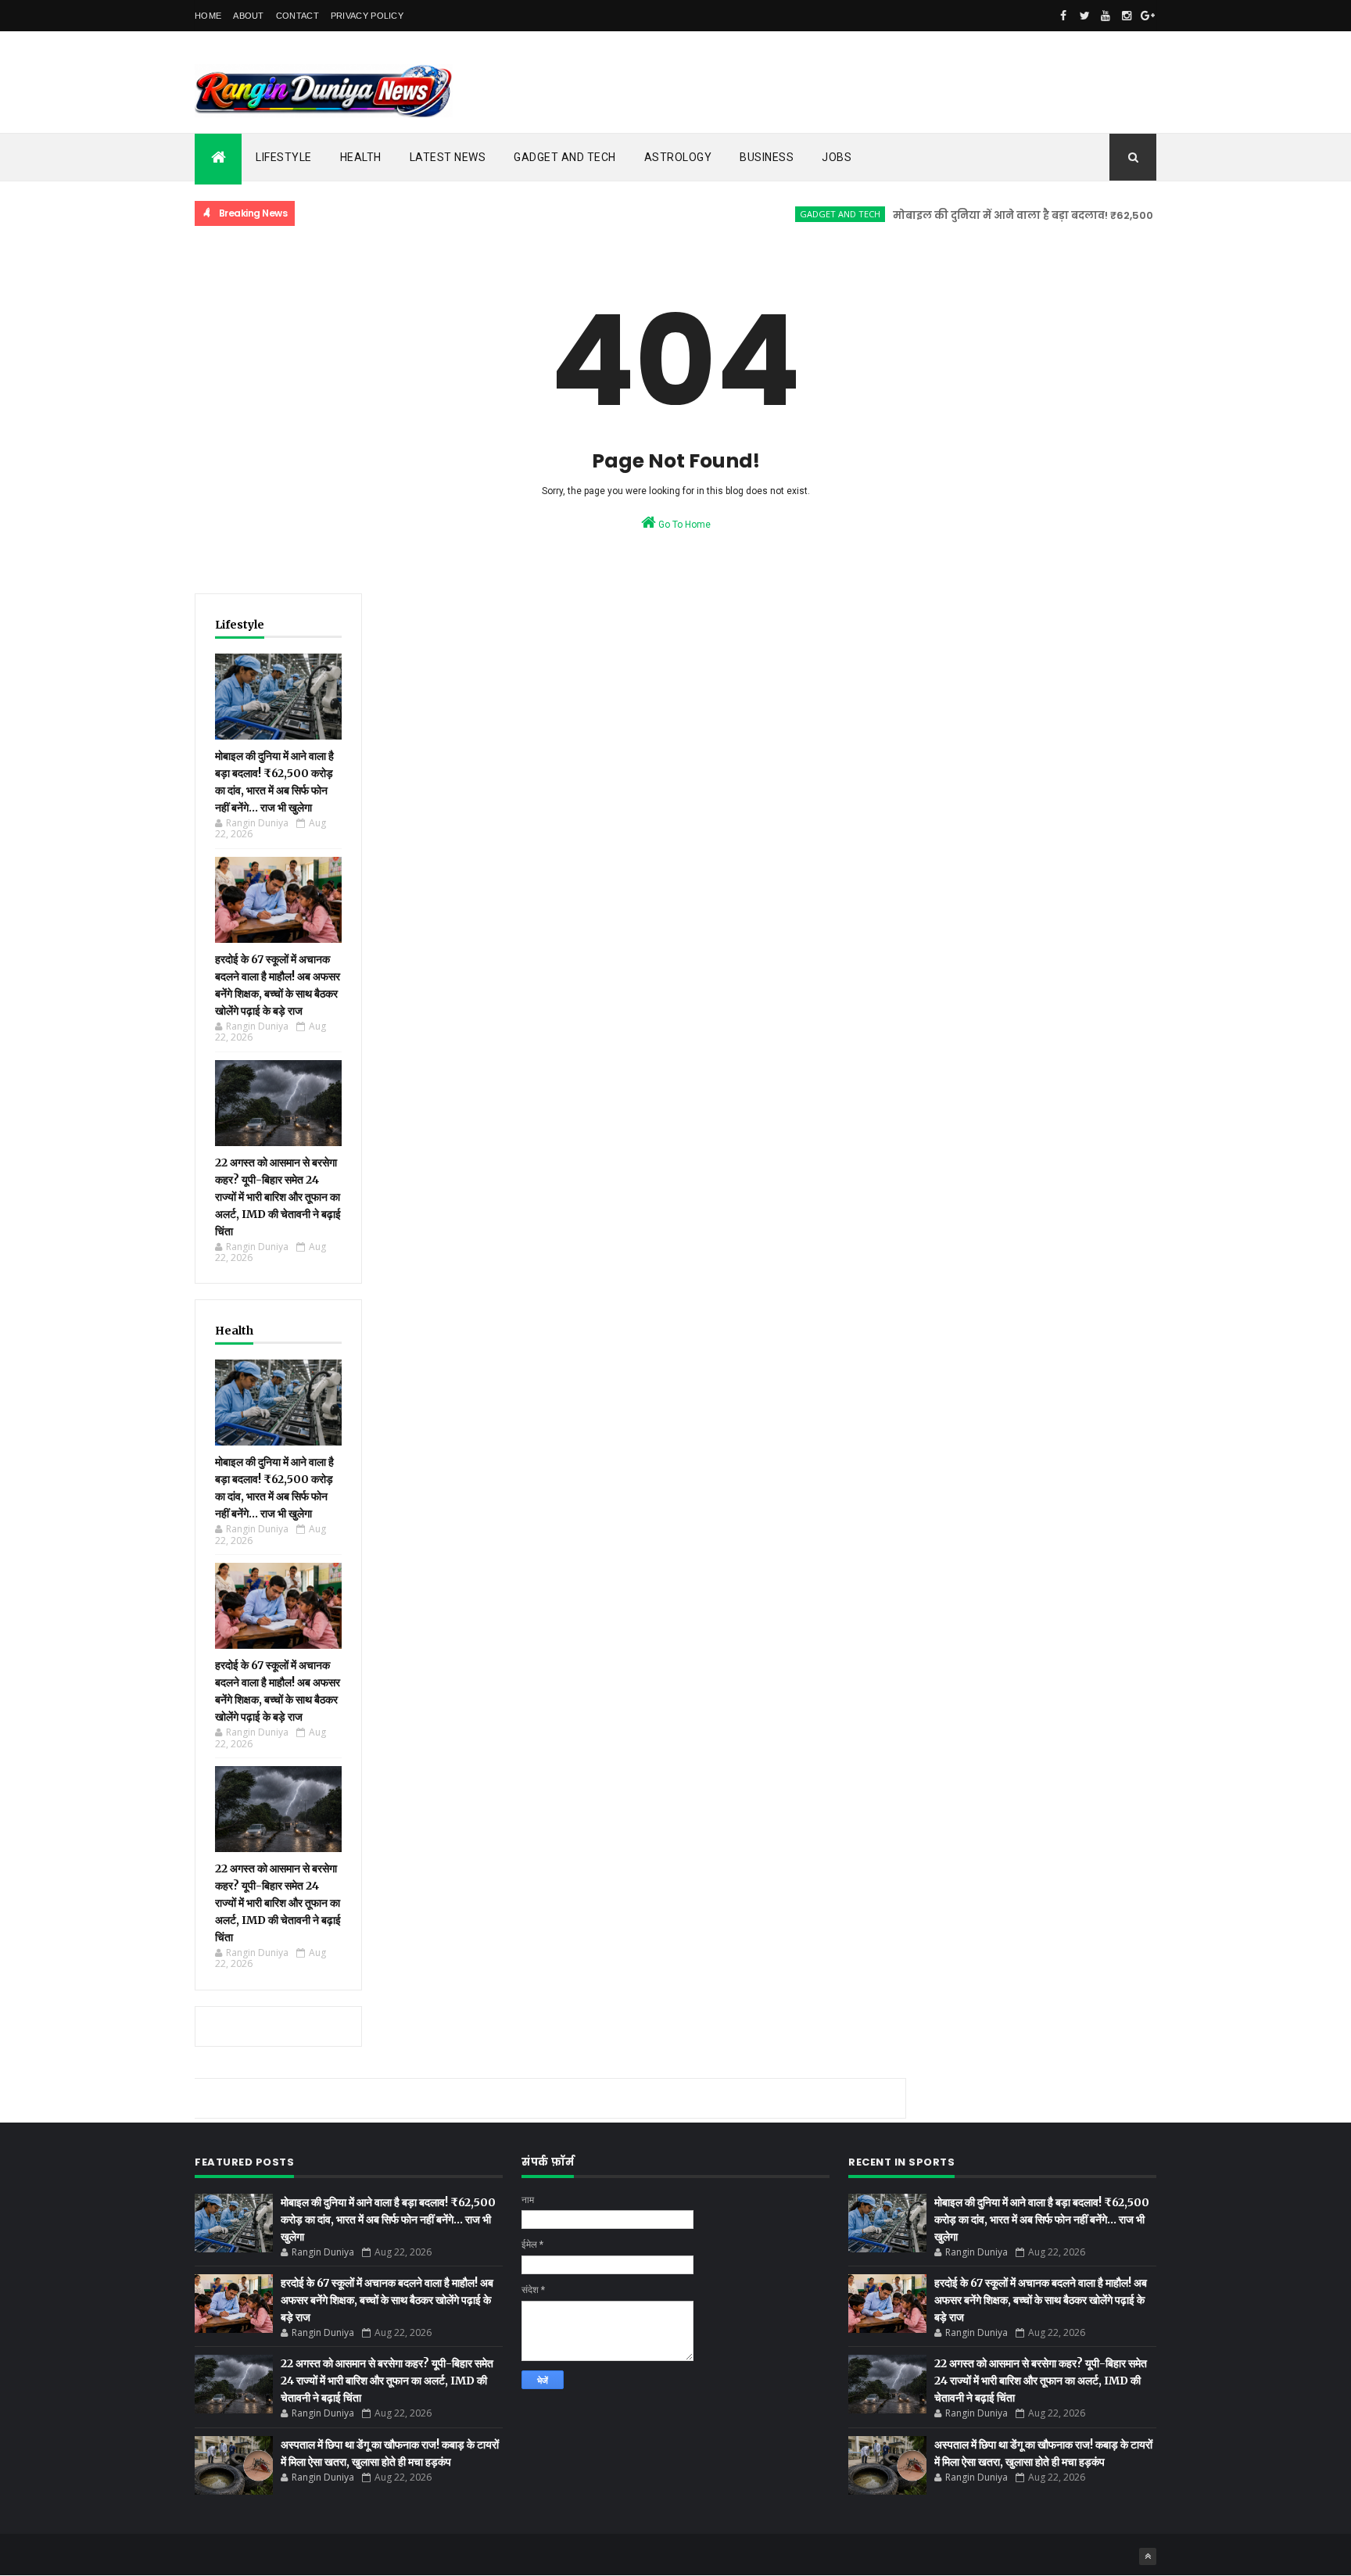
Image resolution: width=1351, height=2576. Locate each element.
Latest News (448, 157)
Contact (297, 16)
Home (208, 16)
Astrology (678, 157)
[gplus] (1148, 16)
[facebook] (1063, 16)
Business (767, 157)
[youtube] (1106, 16)
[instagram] (1127, 16)
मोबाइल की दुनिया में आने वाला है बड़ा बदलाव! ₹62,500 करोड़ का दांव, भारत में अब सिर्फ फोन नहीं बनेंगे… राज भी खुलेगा (388, 2220)
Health (361, 157)
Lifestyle (284, 157)
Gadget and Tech (565, 157)
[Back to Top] (1148, 2556)
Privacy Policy (367, 16)
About (249, 16)
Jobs (837, 157)
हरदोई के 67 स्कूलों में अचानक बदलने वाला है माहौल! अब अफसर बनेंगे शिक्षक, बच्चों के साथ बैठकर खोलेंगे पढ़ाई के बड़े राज (387, 2300)
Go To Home (683, 525)
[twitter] (1084, 16)
